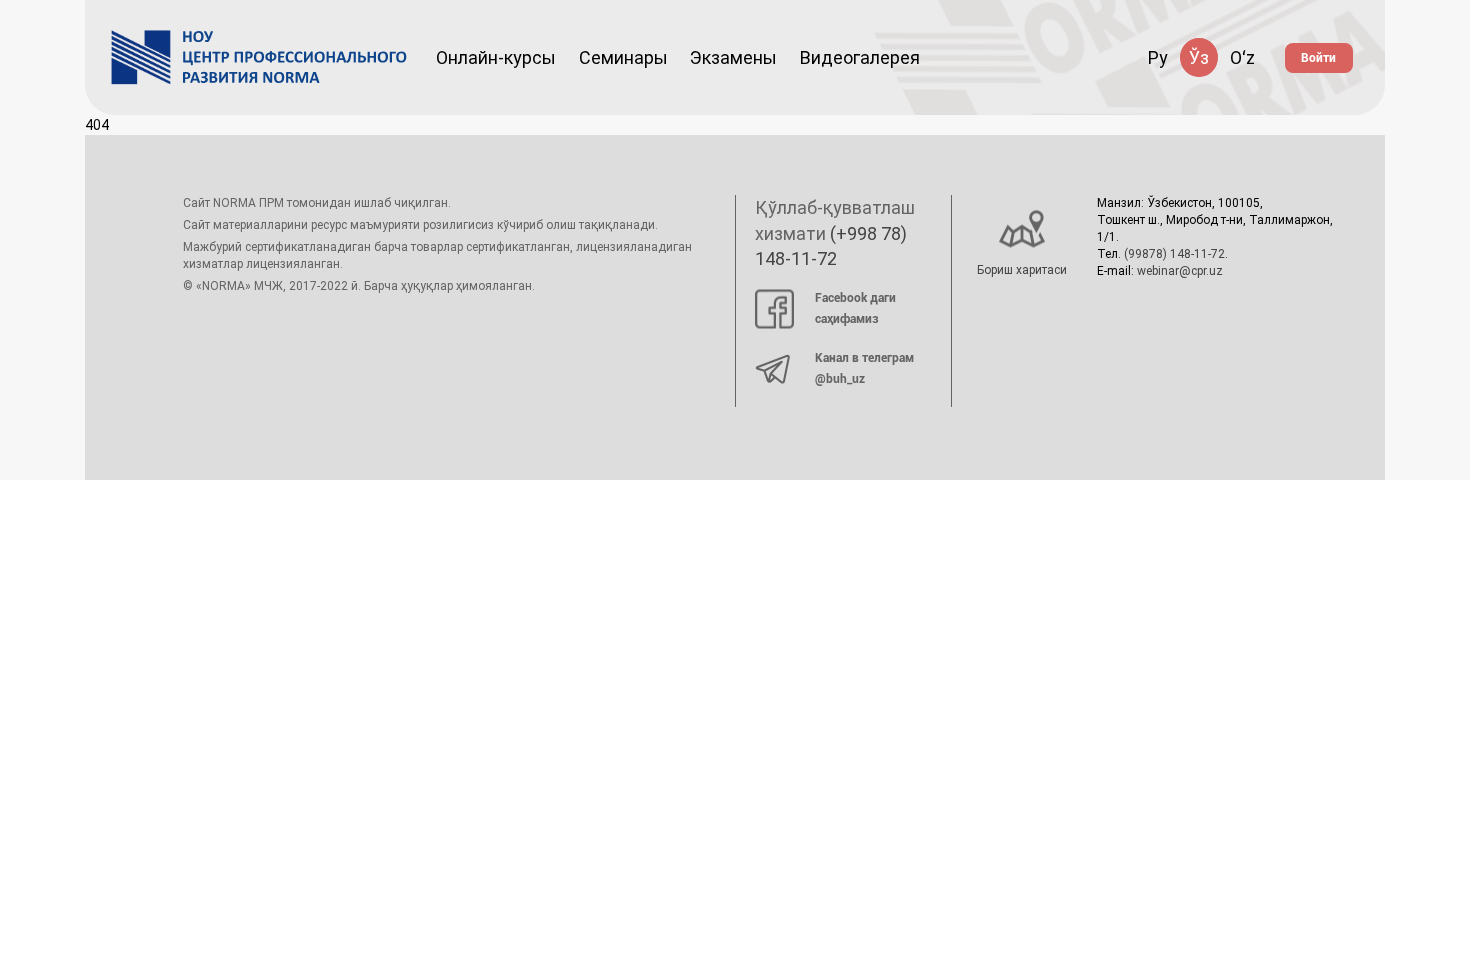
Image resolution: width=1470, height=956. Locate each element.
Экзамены (733, 57)
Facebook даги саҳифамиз (855, 309)
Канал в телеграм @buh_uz (864, 369)
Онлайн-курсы (496, 57)
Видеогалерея (860, 57)
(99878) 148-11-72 (1174, 254)
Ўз (1199, 57)
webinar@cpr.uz (1180, 271)
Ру (1158, 57)
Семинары (623, 57)
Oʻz (1242, 57)
